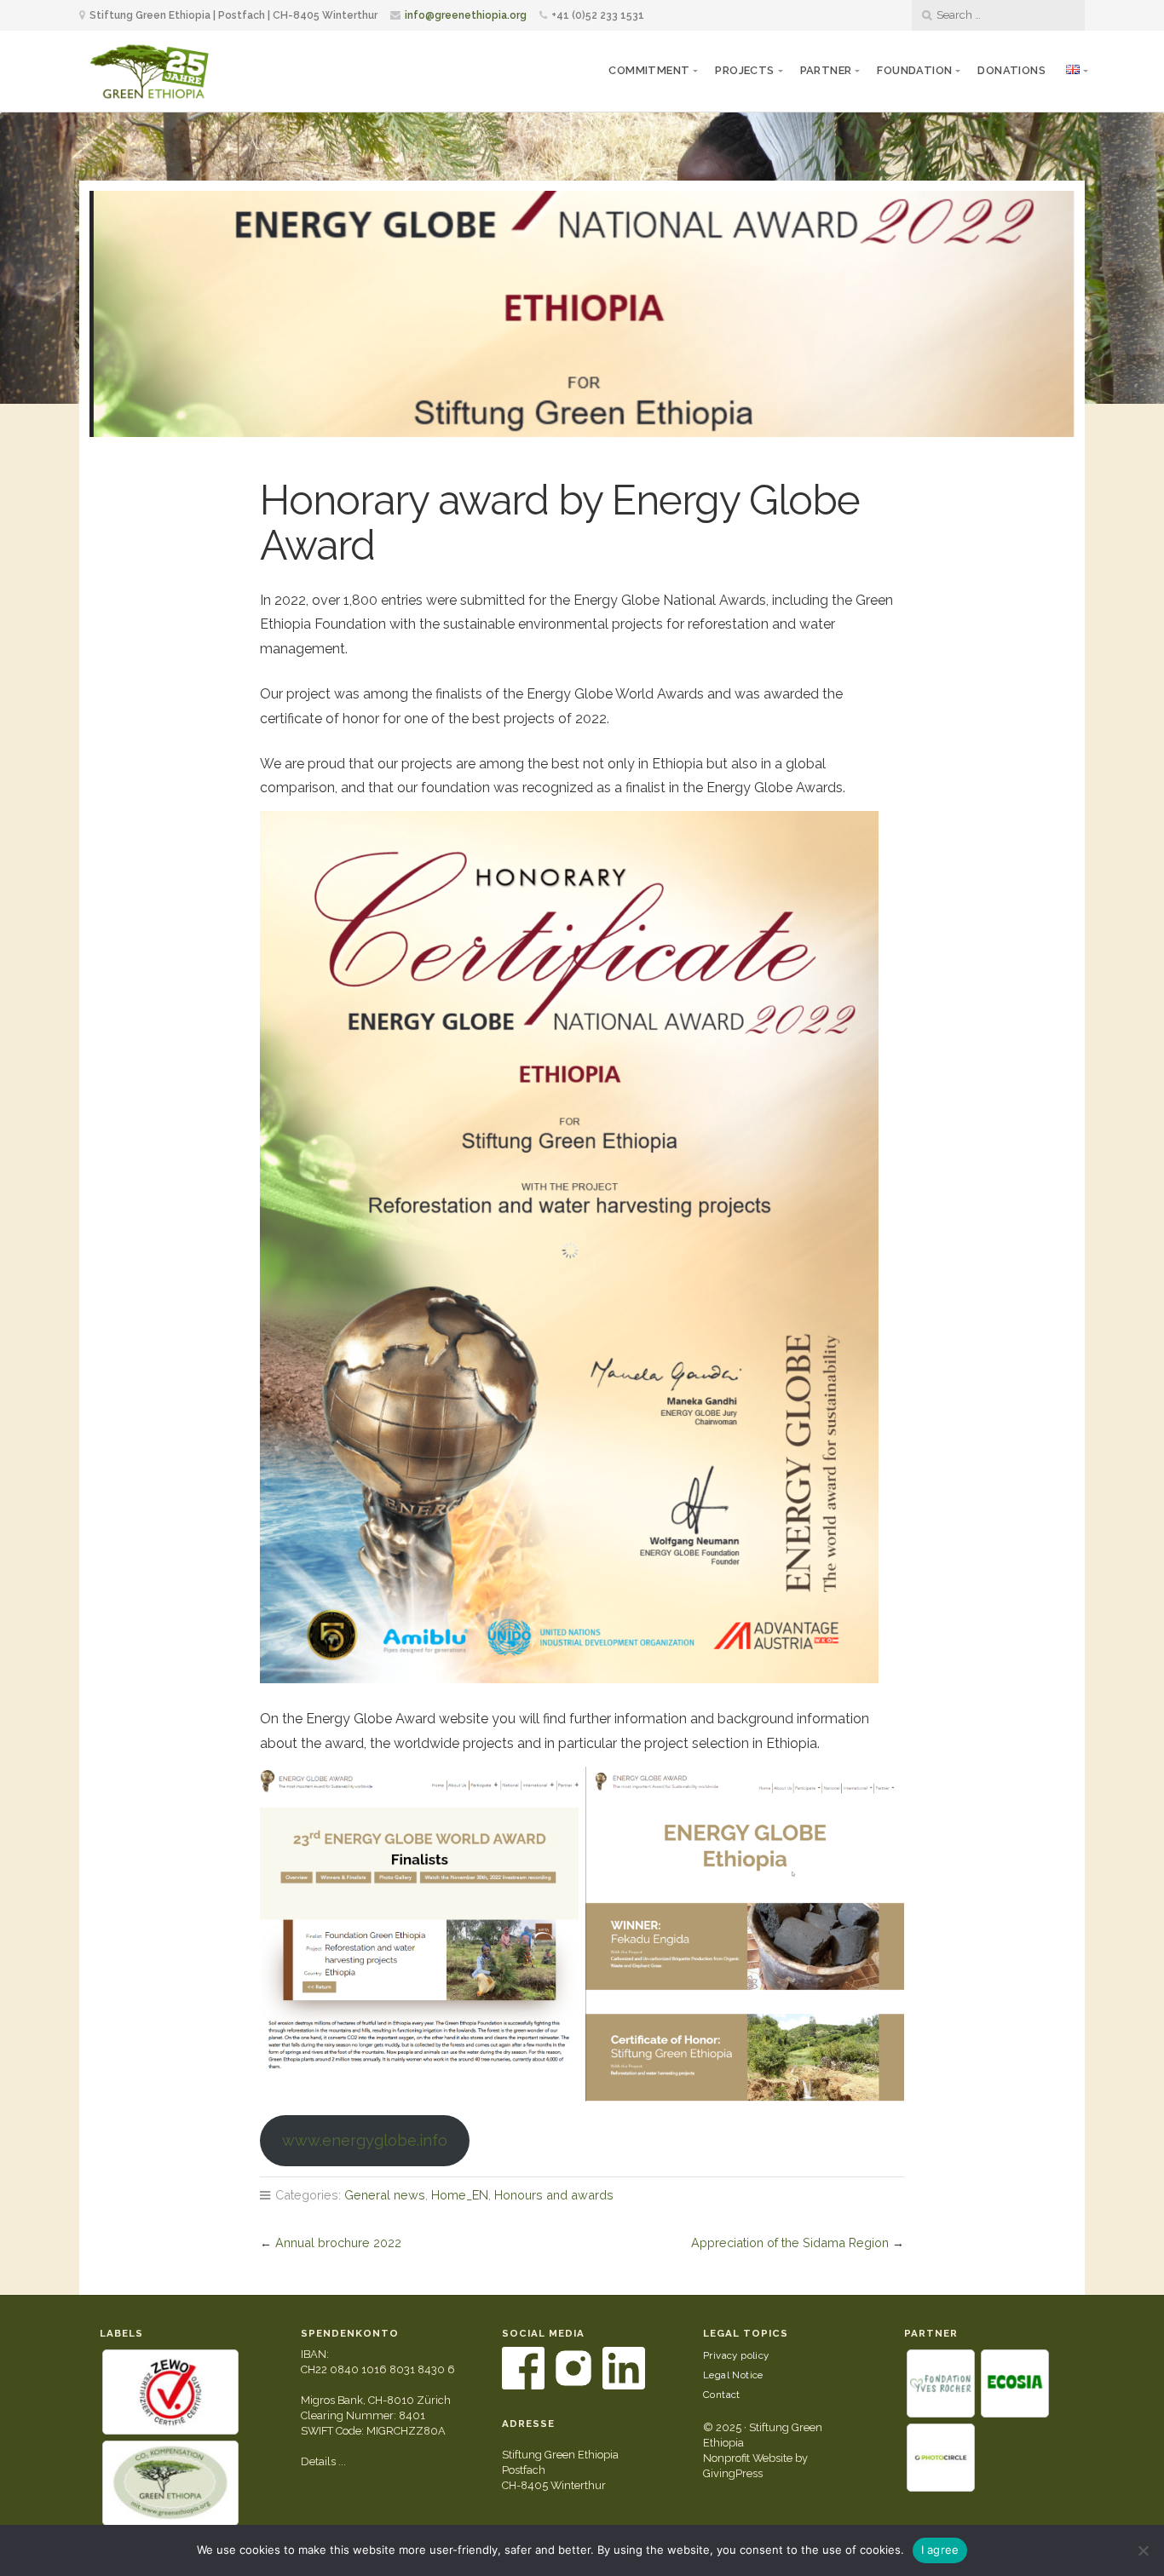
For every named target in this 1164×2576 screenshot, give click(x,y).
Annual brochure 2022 (338, 2242)
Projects (744, 70)
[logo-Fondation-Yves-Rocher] (941, 2383)
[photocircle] (941, 2458)
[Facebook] (524, 2386)
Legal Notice (733, 2375)
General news (385, 2195)
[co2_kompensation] (170, 2483)
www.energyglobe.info (365, 2140)
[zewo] (170, 2392)
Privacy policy (736, 2355)
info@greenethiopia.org (466, 15)
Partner (826, 70)
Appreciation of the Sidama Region (790, 2242)
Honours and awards (554, 2195)
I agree (940, 2550)
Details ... (323, 2461)
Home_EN (460, 2195)
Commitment (649, 70)
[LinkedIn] (624, 2386)
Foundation (914, 70)
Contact (722, 2395)
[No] (1143, 2550)
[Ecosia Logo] (1015, 2383)
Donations (1011, 70)
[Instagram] (575, 2386)
